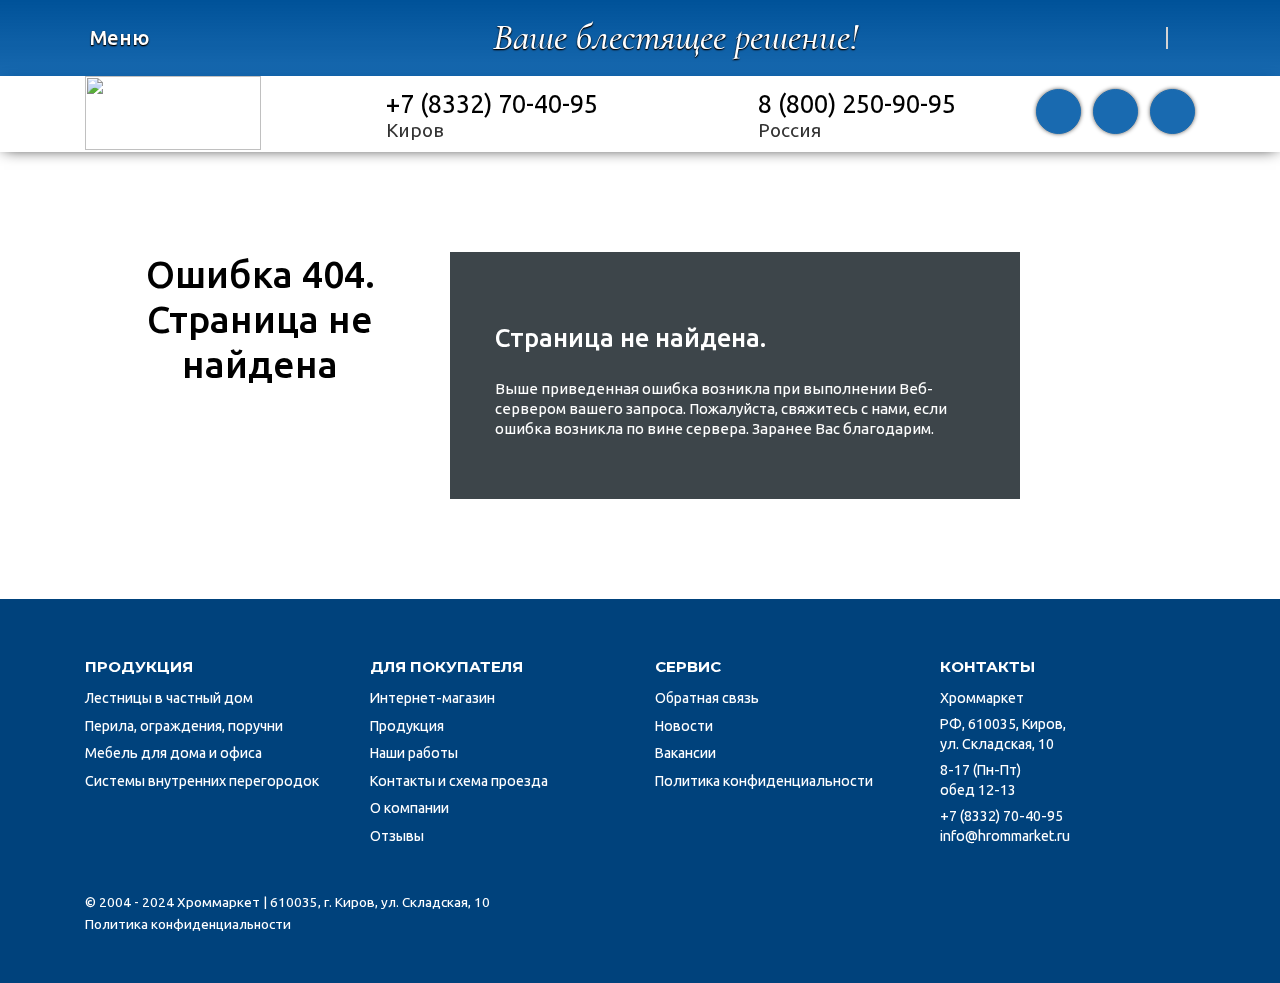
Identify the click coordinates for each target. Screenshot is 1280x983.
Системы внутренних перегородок (202, 781)
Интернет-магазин (432, 698)
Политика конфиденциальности (764, 781)
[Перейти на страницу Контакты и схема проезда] (1172, 114)
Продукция (407, 726)
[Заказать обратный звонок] (1058, 114)
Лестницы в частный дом (169, 698)
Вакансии (685, 753)
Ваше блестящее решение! (675, 38)
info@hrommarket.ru (1005, 836)
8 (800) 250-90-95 (857, 103)
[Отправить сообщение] (1115, 114)
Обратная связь (707, 698)
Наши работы (414, 753)
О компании (409, 808)
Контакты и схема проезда (459, 781)
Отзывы (397, 836)
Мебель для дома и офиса (173, 753)
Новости (684, 726)
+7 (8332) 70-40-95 (492, 103)
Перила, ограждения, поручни (184, 726)
